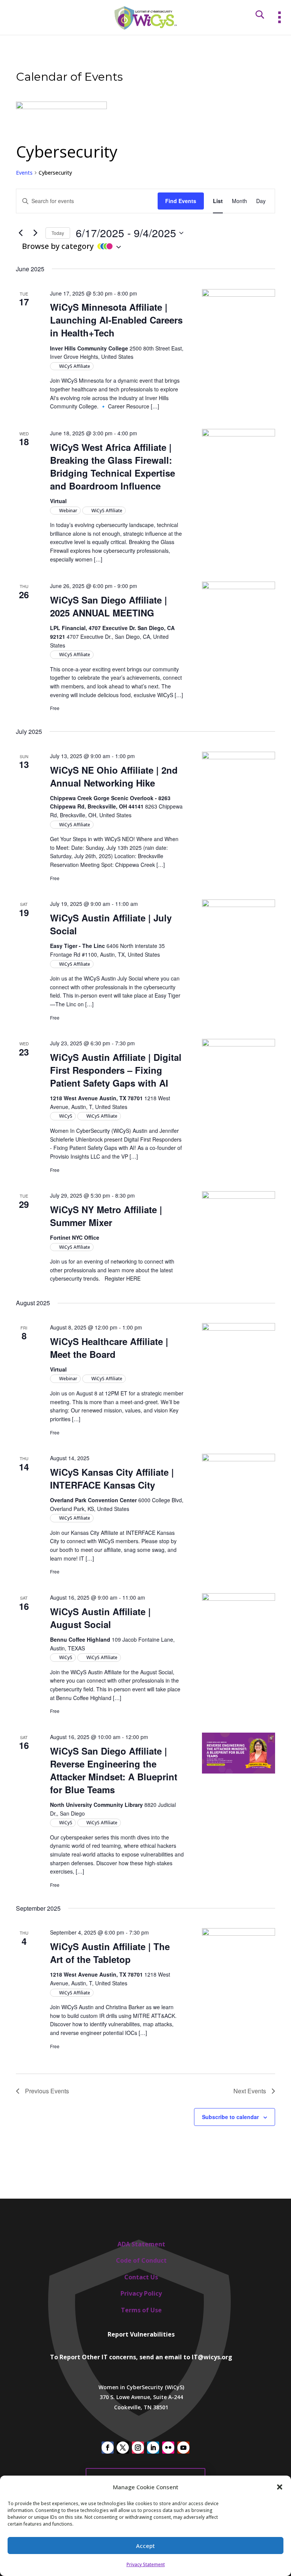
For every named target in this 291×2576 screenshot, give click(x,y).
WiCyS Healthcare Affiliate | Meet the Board (109, 1348)
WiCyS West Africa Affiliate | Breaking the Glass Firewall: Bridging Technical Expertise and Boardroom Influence (113, 466)
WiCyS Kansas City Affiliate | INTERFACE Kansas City (112, 1478)
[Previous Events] (20, 233)
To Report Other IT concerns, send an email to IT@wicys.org (141, 2357)
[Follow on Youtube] (183, 2448)
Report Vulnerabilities (141, 2334)
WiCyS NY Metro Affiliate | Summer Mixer (106, 1216)
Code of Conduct (141, 2260)
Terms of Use (141, 2310)
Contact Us (141, 2277)
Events (24, 173)
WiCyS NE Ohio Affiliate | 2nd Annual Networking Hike (114, 776)
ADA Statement (141, 2244)
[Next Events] (35, 233)
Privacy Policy (141, 2293)
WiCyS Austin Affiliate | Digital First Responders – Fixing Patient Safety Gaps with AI (116, 1070)
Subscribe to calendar (230, 2117)
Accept (145, 2546)
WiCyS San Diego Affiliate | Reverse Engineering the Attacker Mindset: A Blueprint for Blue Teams (114, 1770)
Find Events (181, 201)
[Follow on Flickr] (168, 2448)
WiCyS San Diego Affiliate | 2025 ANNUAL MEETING (109, 606)
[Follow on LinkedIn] (153, 2448)
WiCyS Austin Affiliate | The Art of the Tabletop (110, 1953)
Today (58, 233)
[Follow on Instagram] (138, 2448)
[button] (280, 2487)
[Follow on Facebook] (108, 2448)
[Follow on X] (123, 2448)
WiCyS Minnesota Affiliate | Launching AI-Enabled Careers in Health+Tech (116, 320)
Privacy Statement (146, 2564)
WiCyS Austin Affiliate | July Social (111, 924)
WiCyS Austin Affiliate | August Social (100, 1618)
